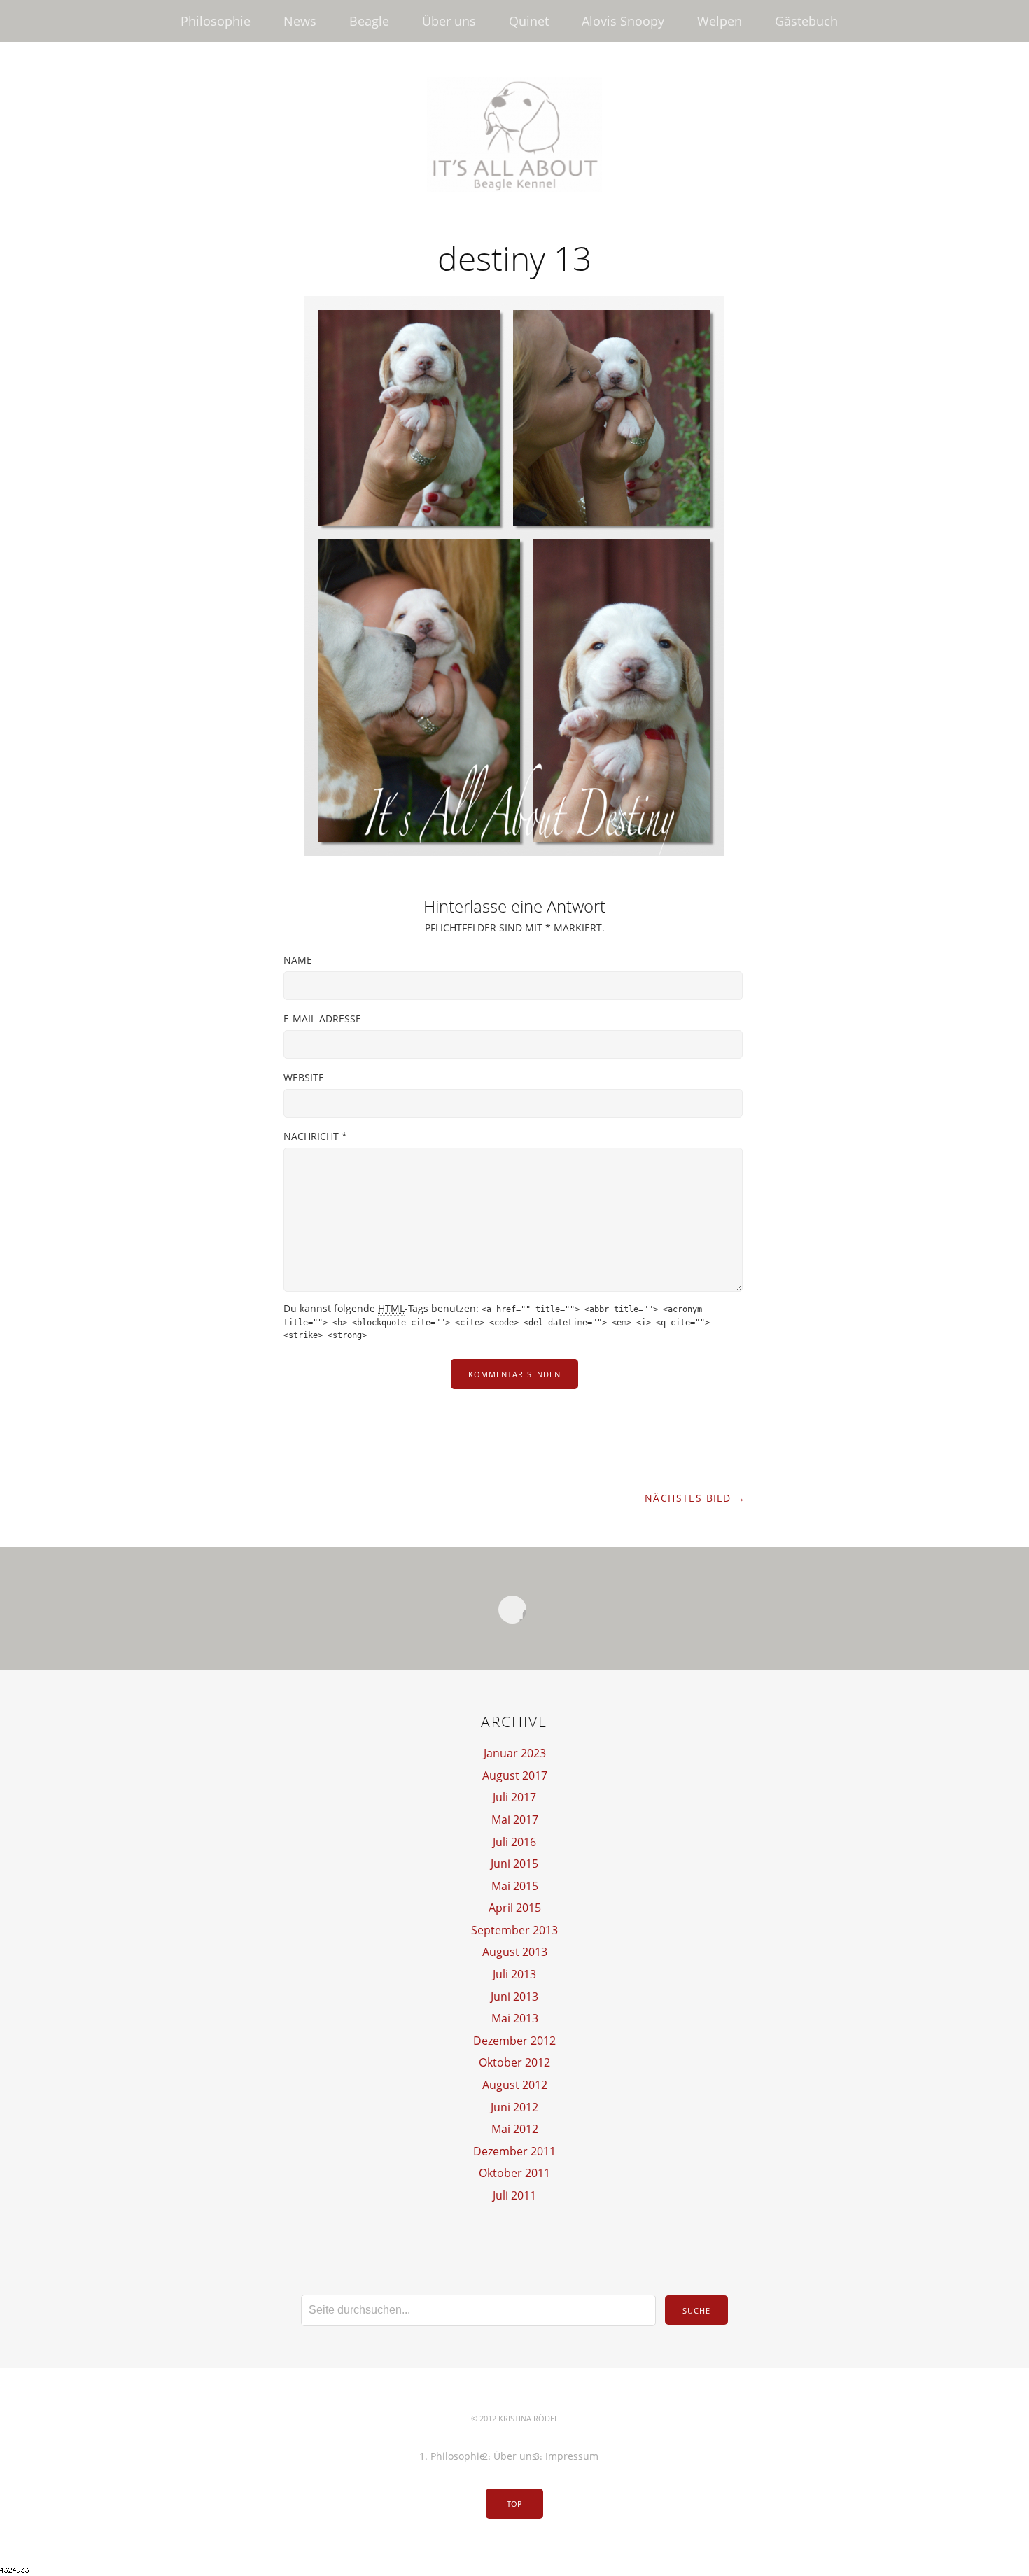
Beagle (369, 21)
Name (298, 960)
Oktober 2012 (514, 2062)
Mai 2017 (515, 1820)
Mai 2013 (515, 2018)
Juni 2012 (514, 2107)
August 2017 (515, 1775)
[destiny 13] (514, 852)
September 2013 (514, 1930)
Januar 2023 (515, 1753)
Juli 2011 (514, 2195)
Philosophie (216, 21)
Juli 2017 (514, 1797)
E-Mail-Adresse (322, 1019)
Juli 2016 (514, 1842)
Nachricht (315, 1136)
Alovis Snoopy (623, 21)
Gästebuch (806, 21)
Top (514, 2504)
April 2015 (515, 1908)
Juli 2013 (514, 1974)
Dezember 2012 (514, 2041)
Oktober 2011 (514, 2173)
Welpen (720, 21)
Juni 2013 (514, 1997)
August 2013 (515, 1952)
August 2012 (515, 2085)
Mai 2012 (515, 2129)
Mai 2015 (515, 1886)
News (300, 21)
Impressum (572, 2456)
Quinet (529, 21)
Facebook (512, 1610)
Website (304, 1077)
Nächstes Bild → (695, 1498)
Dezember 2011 (514, 2151)
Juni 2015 (514, 1864)
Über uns (449, 21)
